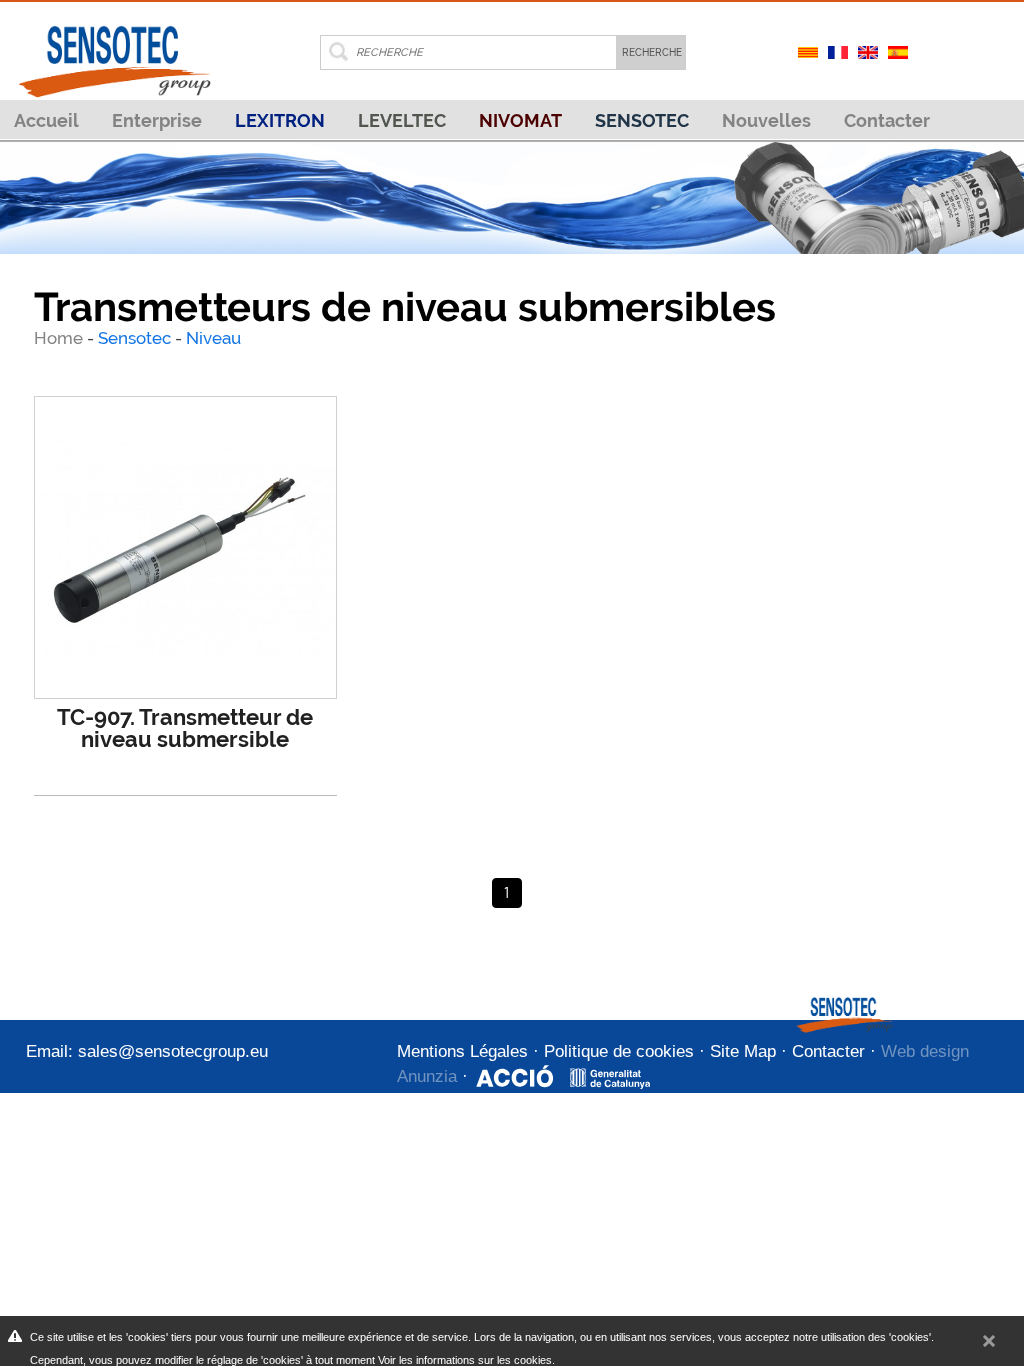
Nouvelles (766, 120)
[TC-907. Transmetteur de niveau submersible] (185, 547)
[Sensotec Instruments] (114, 48)
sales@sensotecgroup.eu (173, 1051)
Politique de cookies (619, 1051)
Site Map (743, 1051)
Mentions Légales (462, 1051)
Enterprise (157, 120)
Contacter (887, 120)
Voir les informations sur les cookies (465, 1360)
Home (60, 338)
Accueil (46, 120)
